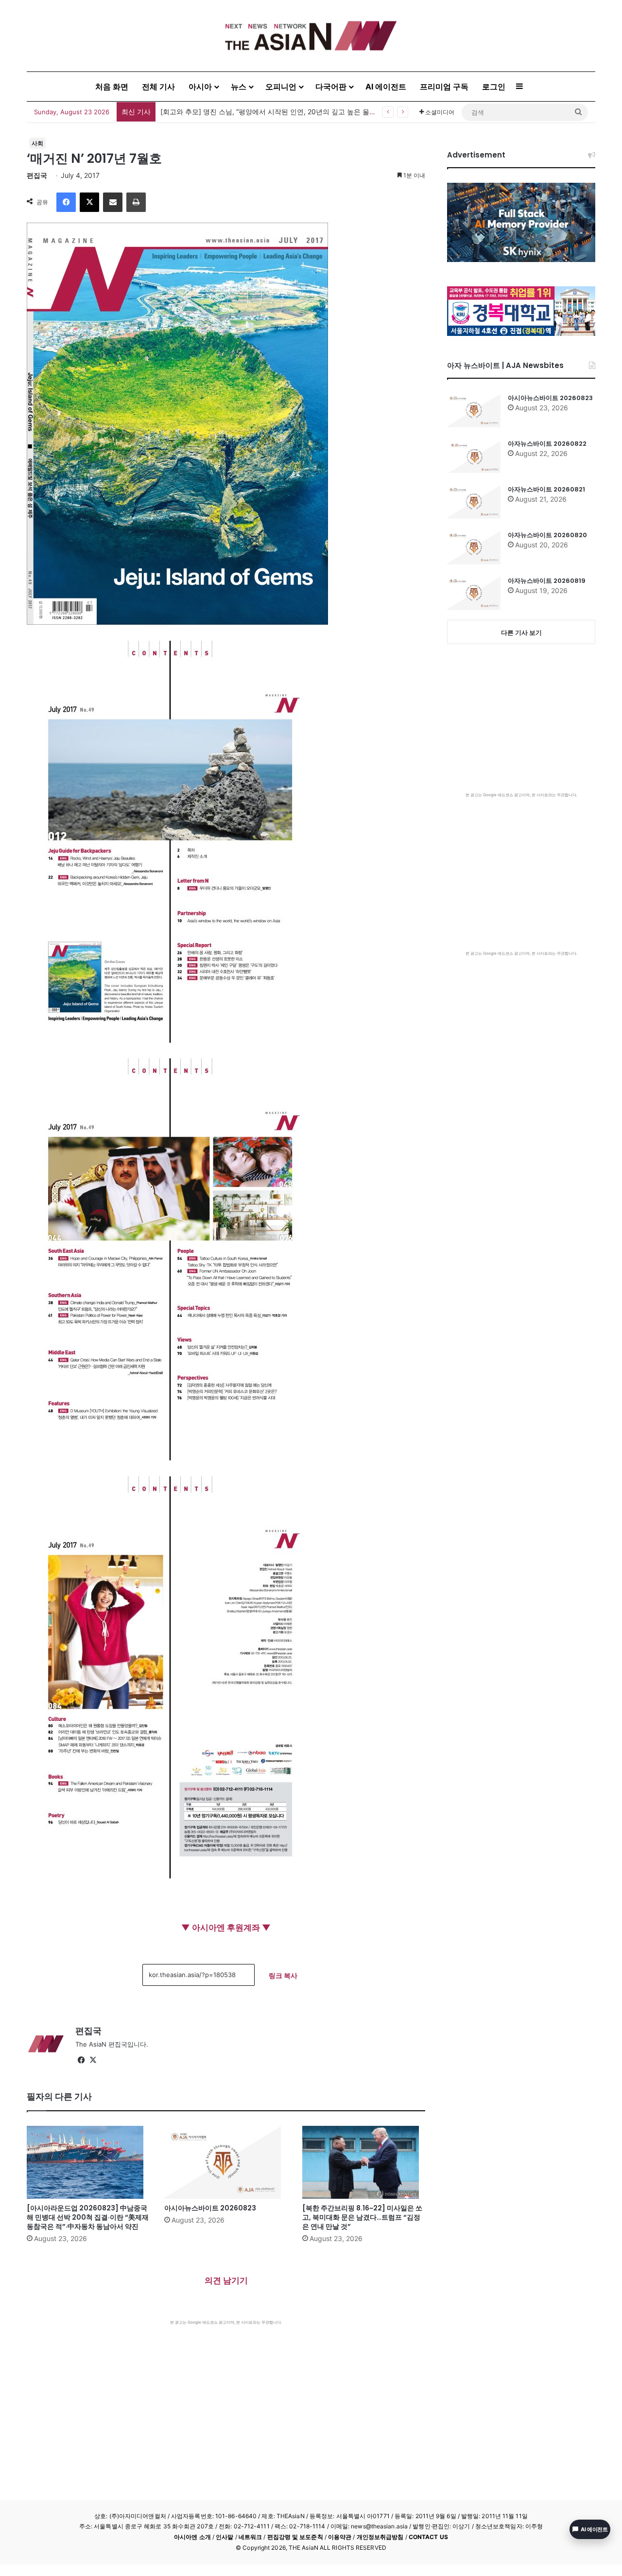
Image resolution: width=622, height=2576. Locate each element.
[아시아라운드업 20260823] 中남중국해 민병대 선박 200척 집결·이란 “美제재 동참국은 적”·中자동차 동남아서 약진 (88, 2217)
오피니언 (281, 87)
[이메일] (113, 202)
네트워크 (250, 2537)
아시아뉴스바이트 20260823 (210, 2208)
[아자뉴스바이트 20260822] (474, 456)
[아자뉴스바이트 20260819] (474, 593)
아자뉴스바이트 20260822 (547, 444)
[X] (89, 202)
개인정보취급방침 (380, 2537)
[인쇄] (136, 202)
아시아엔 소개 (192, 2537)
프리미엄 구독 (444, 87)
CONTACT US (428, 2537)
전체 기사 (158, 87)
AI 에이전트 (386, 87)
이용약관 (340, 2537)
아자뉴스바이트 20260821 (546, 489)
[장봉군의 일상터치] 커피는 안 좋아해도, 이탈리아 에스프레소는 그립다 (269, 112)
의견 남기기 (226, 2280)
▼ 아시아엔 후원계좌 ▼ (226, 1928)
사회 (37, 143)
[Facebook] (66, 202)
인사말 (225, 2537)
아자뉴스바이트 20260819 (547, 581)
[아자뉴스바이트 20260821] (474, 502)
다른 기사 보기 (521, 632)
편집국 (37, 175)
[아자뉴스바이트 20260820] (474, 547)
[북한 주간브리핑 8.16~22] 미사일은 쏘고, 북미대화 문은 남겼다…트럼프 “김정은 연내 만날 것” (362, 2217)
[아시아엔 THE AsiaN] (311, 36)
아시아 (200, 87)
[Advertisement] (226, 2398)
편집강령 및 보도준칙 (295, 2537)
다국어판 (331, 87)
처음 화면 (112, 87)
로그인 (494, 87)
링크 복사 (283, 1975)
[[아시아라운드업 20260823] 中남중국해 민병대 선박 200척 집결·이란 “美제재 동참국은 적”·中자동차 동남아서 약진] (88, 2162)
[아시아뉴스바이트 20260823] (226, 2162)
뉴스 (239, 87)
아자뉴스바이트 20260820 (547, 535)
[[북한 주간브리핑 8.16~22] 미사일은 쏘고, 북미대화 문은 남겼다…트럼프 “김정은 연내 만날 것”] (364, 2162)
